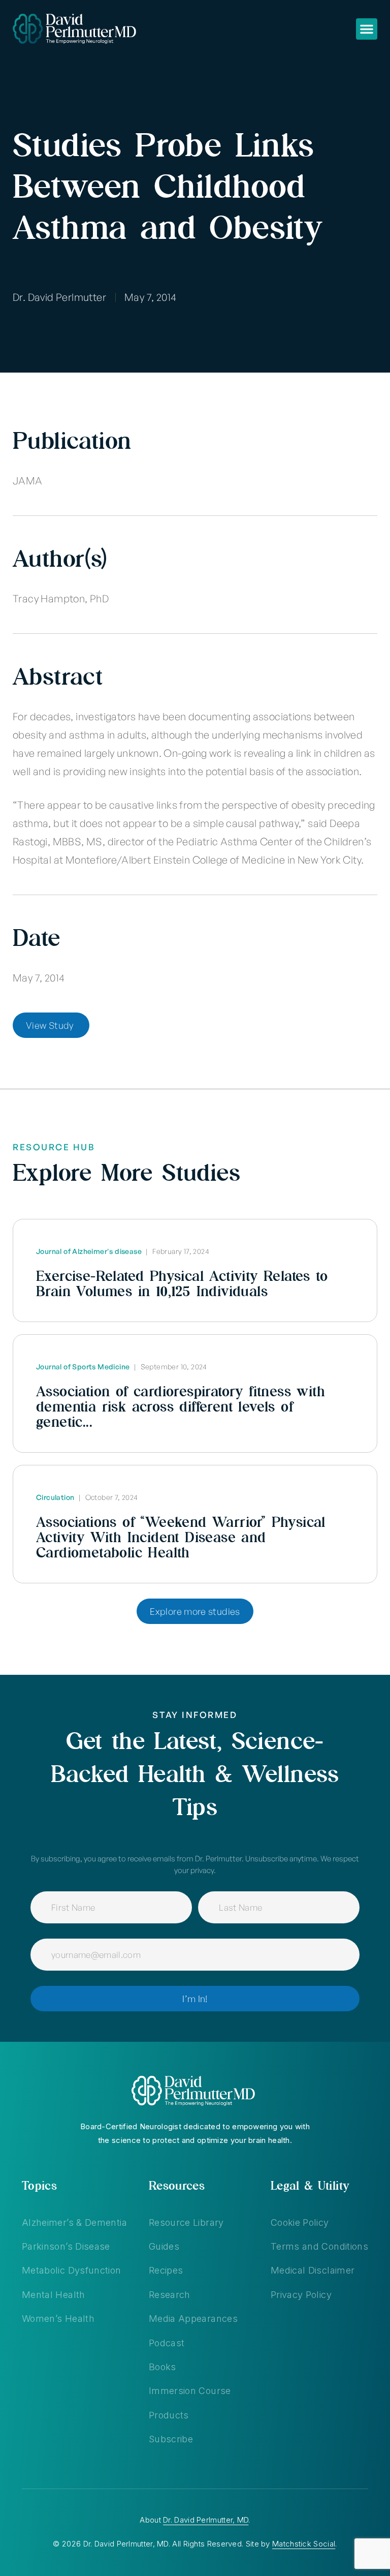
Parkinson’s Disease (66, 2246)
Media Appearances (193, 2319)
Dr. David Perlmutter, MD (206, 2520)
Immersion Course (190, 2391)
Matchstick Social (304, 2544)
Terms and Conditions (319, 2246)
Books (162, 2367)
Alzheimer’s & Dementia (74, 2222)
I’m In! (195, 1999)
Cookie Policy (300, 2222)
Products (169, 2415)
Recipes (166, 2270)
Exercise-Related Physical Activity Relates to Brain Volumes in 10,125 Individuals (182, 1283)
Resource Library (186, 2222)
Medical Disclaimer (313, 2270)
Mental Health (54, 2295)
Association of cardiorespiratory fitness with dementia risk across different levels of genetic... (181, 1406)
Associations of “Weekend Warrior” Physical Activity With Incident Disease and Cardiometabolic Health (181, 1537)
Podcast (167, 2343)
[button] (367, 29)
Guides (164, 2246)
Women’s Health (58, 2319)
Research (170, 2295)
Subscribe (171, 2439)
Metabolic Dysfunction (72, 2270)
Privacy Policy (301, 2295)
